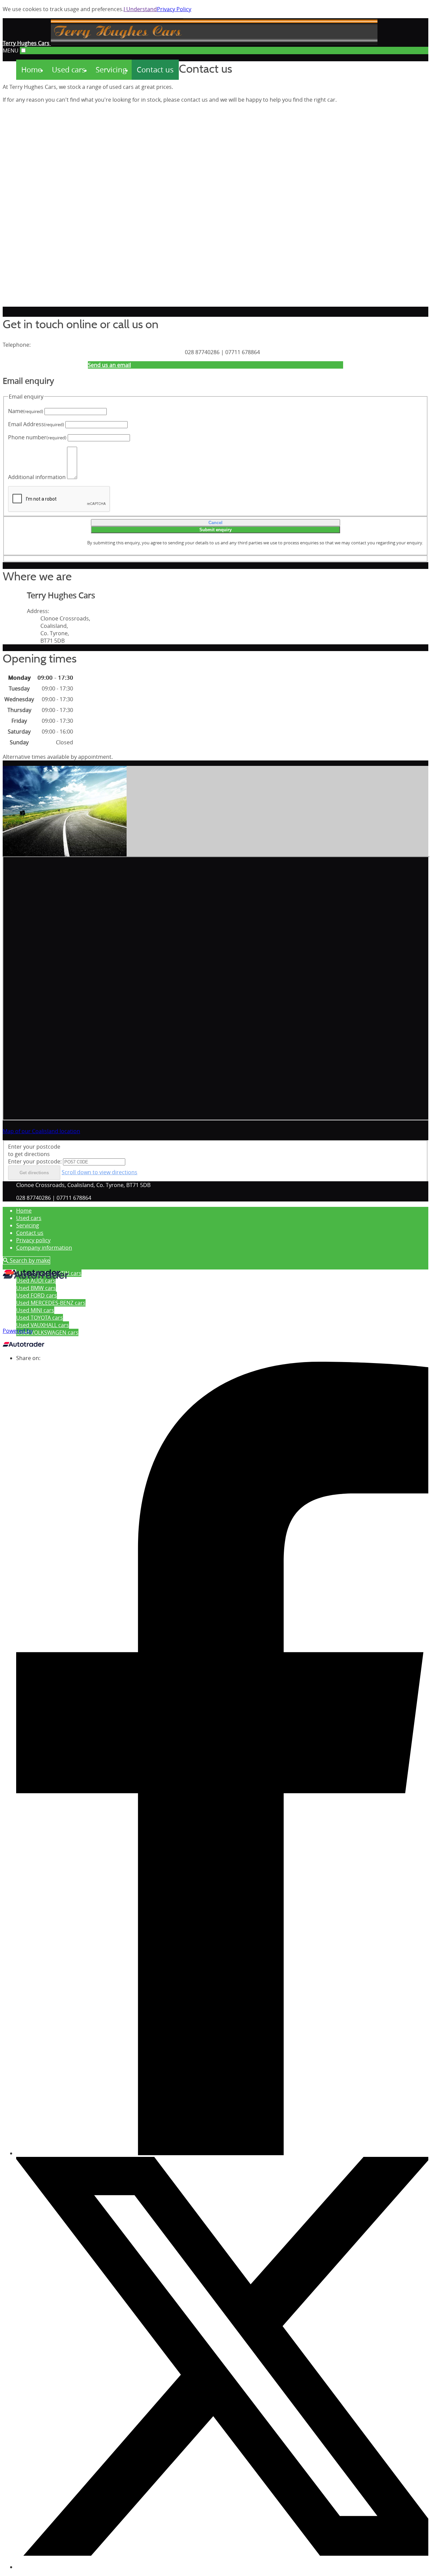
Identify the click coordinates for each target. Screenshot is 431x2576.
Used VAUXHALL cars (43, 1325)
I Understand (140, 9)
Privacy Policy (174, 9)
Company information (44, 1248)
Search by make (29, 1260)
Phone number (37, 437)
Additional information (37, 477)
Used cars (29, 1218)
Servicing (28, 1225)
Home (24, 1211)
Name (26, 411)
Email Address (36, 424)
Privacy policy (33, 1240)
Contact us (30, 1233)
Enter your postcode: (35, 1161)
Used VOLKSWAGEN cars (47, 1332)
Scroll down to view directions (100, 1172)
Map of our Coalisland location (41, 1131)
